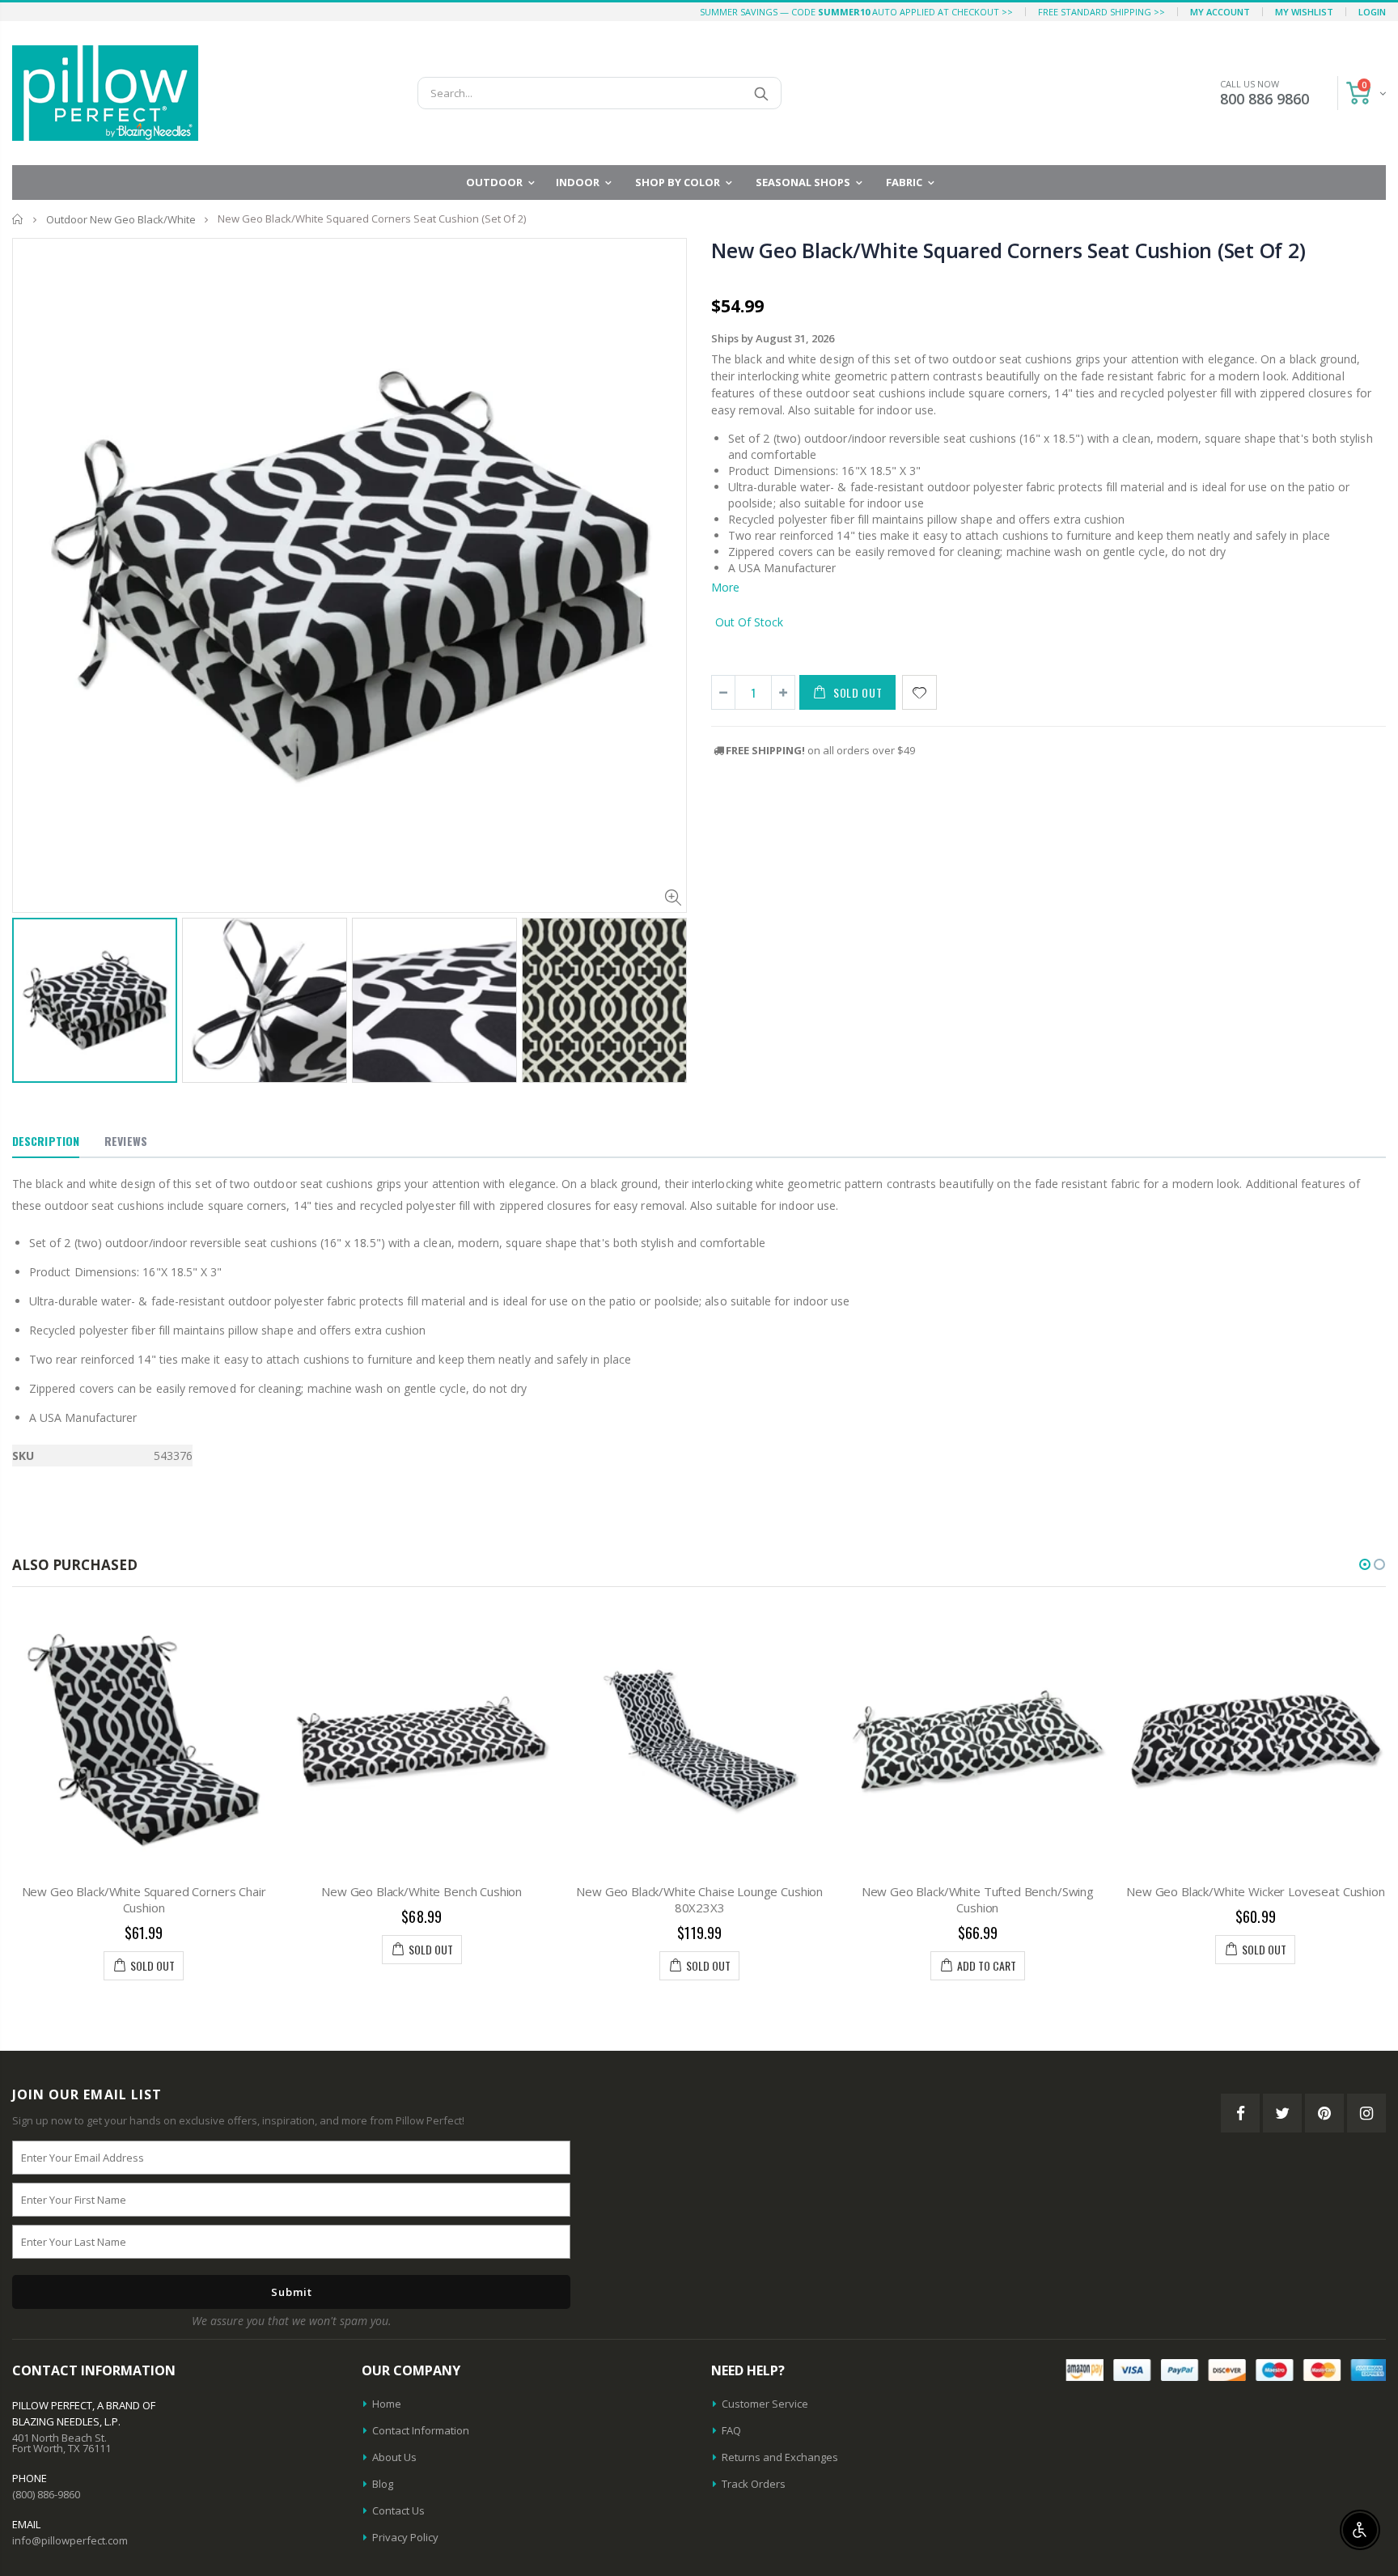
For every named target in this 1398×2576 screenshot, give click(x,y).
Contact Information (421, 2430)
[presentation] (29, 987)
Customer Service (765, 2404)
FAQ (731, 2430)
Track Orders (754, 2484)
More (725, 587)
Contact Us (398, 2510)
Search (761, 93)
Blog (383, 2484)
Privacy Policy (405, 2537)
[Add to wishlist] (919, 692)
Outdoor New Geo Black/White (121, 219)
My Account (1220, 12)
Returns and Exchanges (780, 2457)
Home (18, 219)
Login (1372, 12)
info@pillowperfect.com (70, 2540)
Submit (292, 2292)
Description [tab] (46, 1141)
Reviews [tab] (126, 1141)
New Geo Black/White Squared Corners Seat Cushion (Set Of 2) (1008, 250)
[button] (1365, 1564)
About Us (394, 2457)
